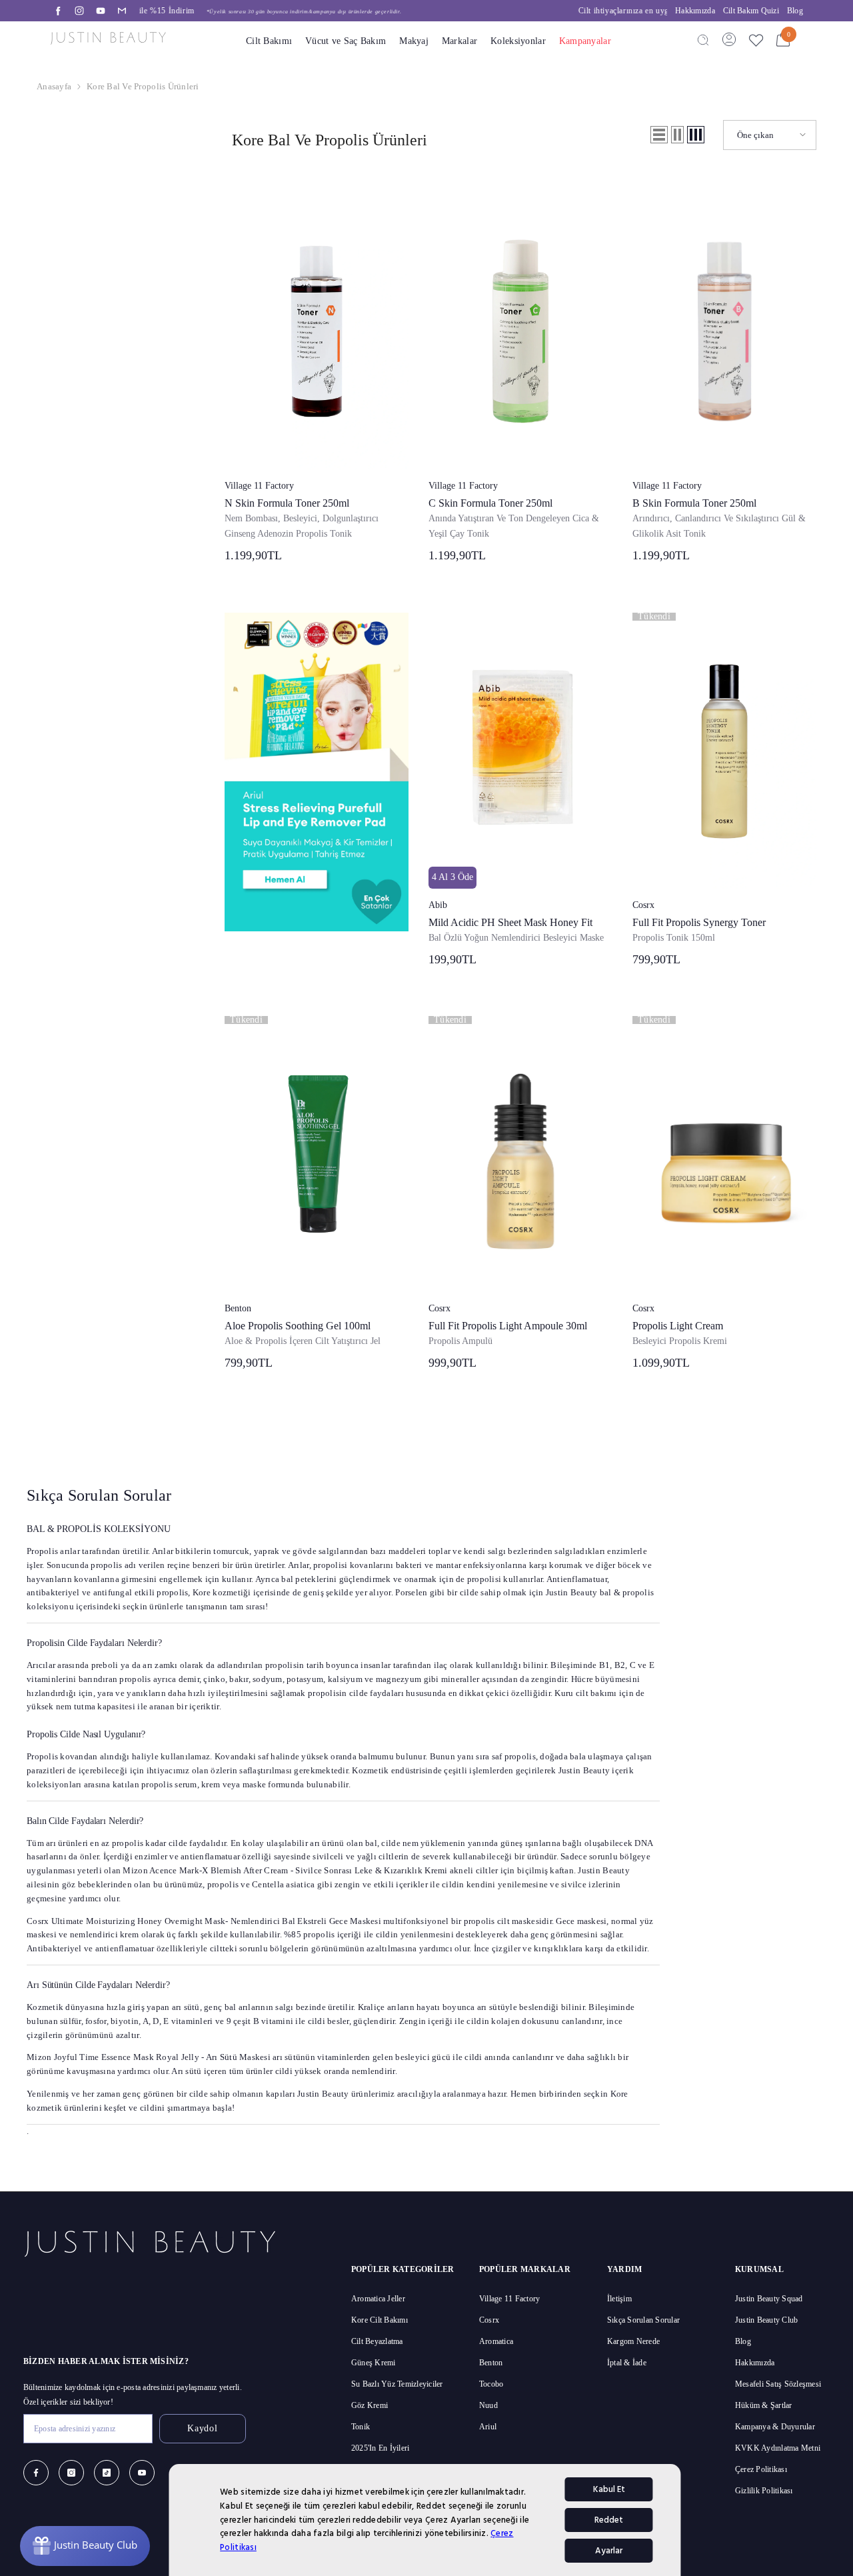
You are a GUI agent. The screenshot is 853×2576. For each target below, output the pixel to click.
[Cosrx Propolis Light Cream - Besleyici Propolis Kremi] (724, 1154)
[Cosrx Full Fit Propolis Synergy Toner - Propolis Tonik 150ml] (724, 751)
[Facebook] (58, 11)
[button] (659, 135)
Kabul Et (609, 2489)
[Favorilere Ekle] (756, 40)
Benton (238, 1308)
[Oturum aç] (729, 39)
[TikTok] (107, 2473)
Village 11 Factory (259, 486)
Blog (795, 11)
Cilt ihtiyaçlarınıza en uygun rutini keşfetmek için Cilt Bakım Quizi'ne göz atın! (403, 11)
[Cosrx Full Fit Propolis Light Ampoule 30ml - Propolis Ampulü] (520, 1154)
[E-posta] (122, 11)
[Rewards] (85, 2546)
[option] (403, 11)
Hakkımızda (695, 11)
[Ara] (703, 39)
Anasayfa (54, 86)
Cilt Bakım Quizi (751, 11)
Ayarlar (609, 2551)
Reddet (609, 2520)
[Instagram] (79, 11)
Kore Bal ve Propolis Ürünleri (143, 86)
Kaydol (202, 2428)
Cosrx (643, 905)
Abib (438, 905)
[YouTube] (101, 11)
